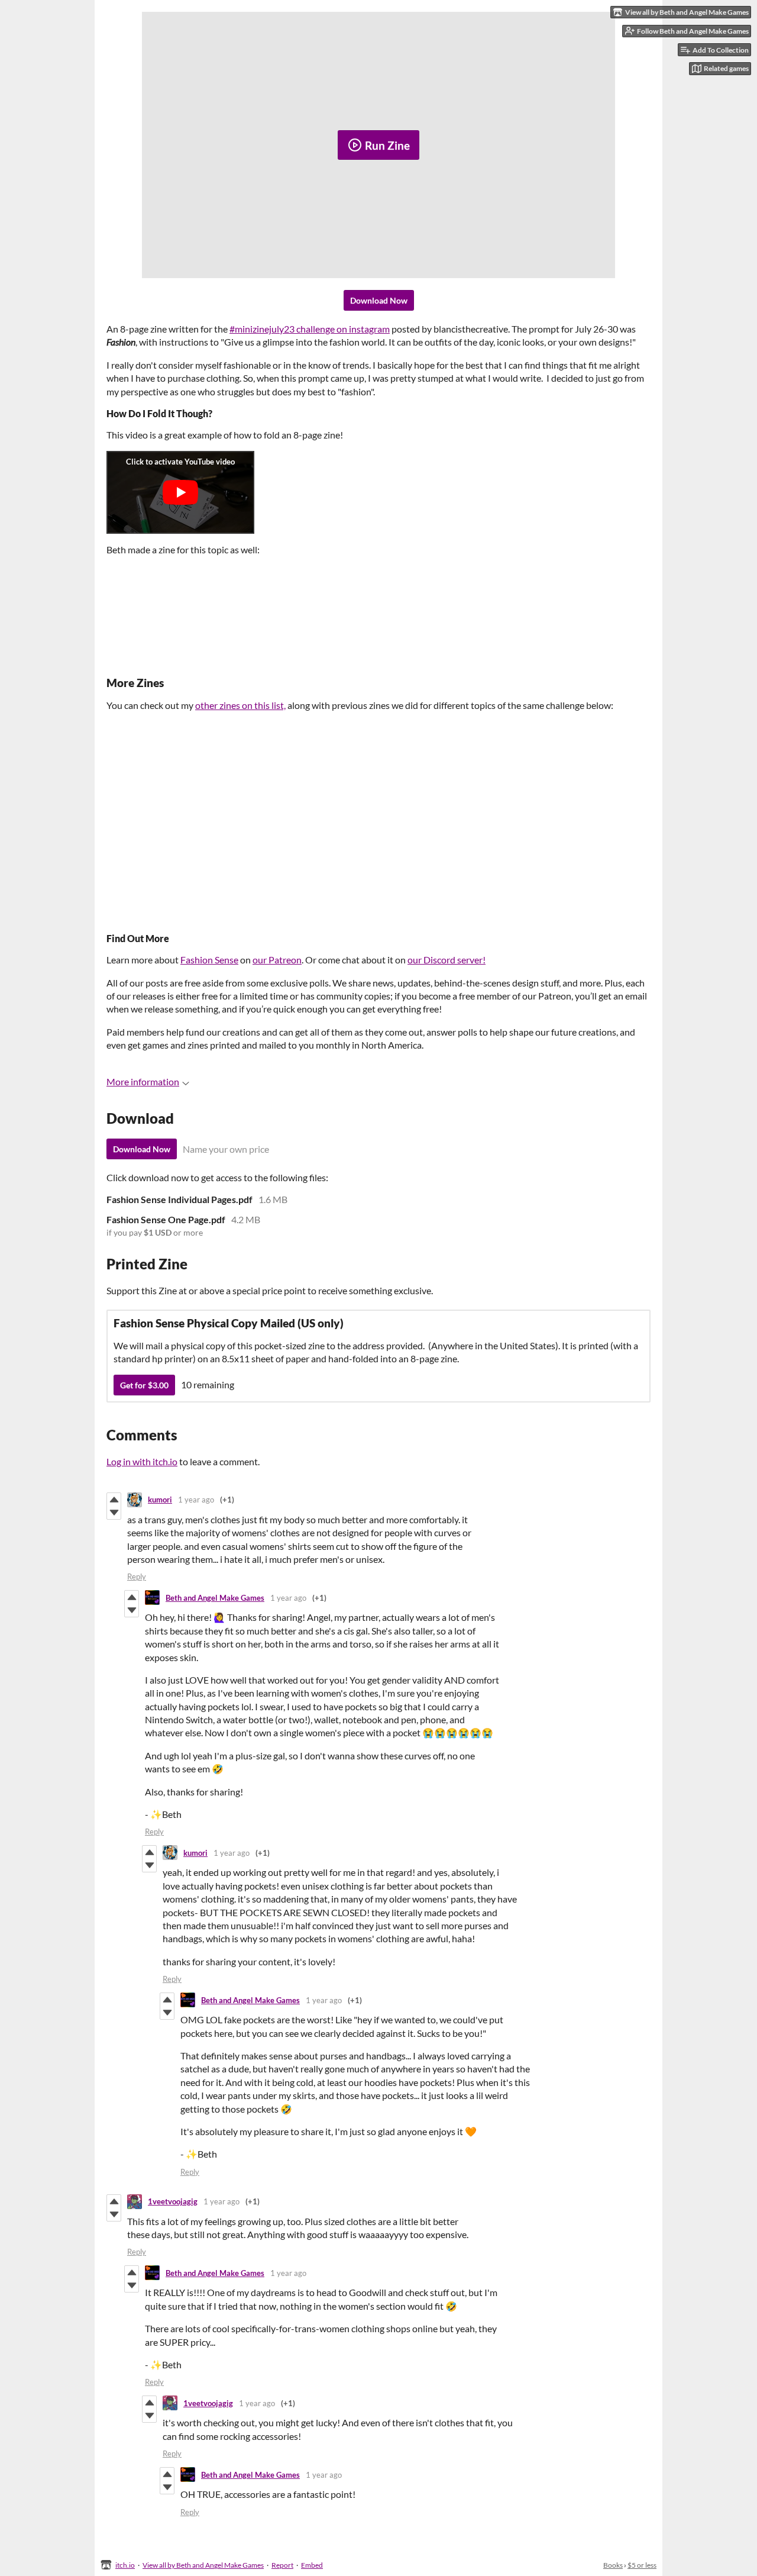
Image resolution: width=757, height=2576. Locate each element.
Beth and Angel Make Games (215, 1598)
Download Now (379, 300)
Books (613, 2565)
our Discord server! (447, 960)
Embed (312, 2565)
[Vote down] (114, 1513)
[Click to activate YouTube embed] (180, 492)
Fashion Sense (209, 960)
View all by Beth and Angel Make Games (203, 2565)
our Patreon (277, 960)
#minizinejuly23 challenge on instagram (310, 329)
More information (143, 1081)
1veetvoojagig (173, 2201)
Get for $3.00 (144, 1385)
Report (282, 2565)
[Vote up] (114, 1500)
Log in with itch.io (142, 1461)
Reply (137, 1576)
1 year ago (196, 1500)
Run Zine (387, 145)
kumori (160, 1500)
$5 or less (642, 2565)
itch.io (125, 2565)
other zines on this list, (240, 705)
